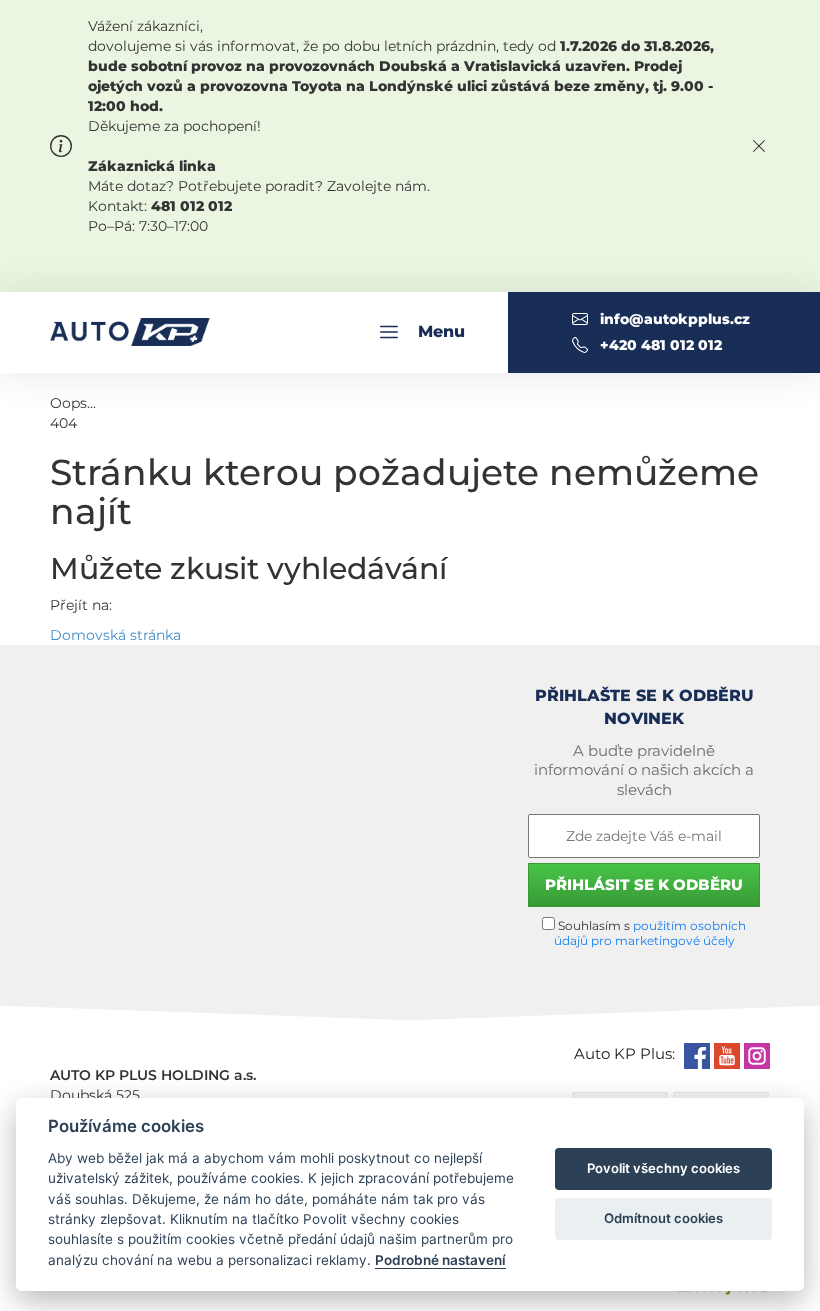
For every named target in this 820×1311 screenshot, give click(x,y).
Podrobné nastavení (440, 1260)
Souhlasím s (650, 933)
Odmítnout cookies (663, 1218)
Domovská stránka (115, 635)
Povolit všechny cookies (663, 1168)
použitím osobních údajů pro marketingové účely (650, 933)
